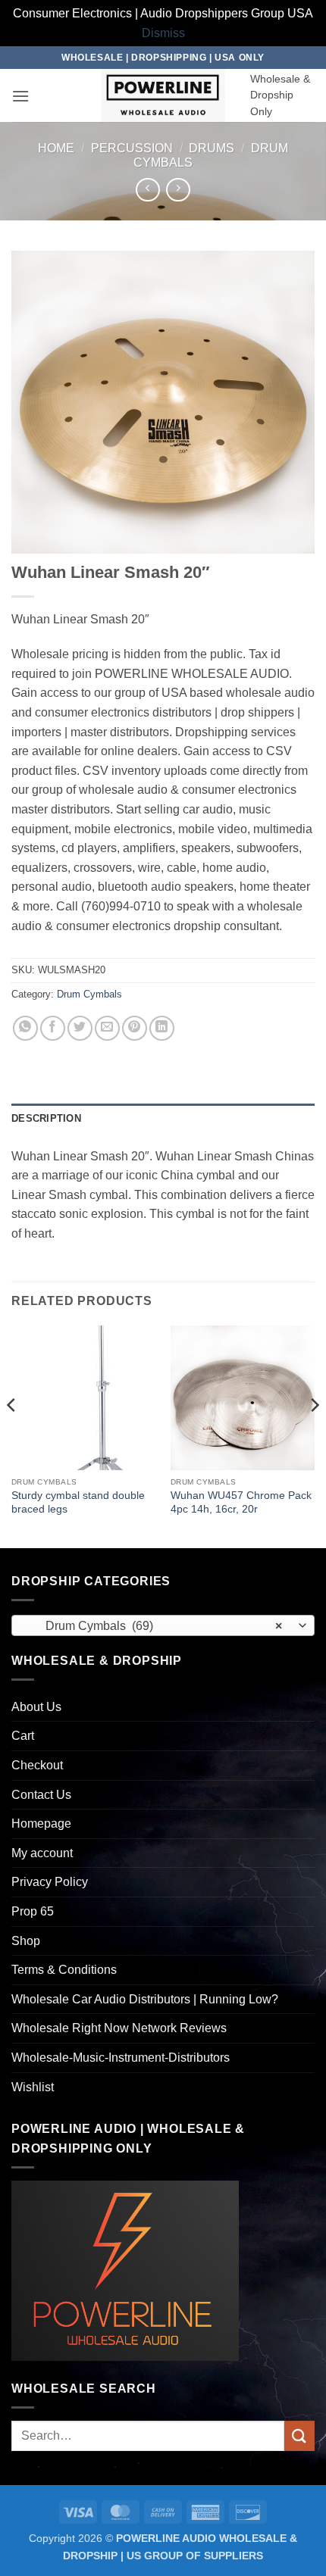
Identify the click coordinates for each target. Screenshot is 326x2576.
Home (56, 148)
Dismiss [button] (163, 33)
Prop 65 (33, 1911)
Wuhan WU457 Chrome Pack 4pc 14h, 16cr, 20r (241, 1502)
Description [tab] (46, 1118)
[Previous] (12, 1435)
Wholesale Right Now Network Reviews (119, 2028)
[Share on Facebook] (53, 1028)
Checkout (37, 1765)
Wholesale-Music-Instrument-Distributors (121, 2058)
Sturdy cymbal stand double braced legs (78, 1502)
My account (42, 1853)
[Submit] (299, 2435)
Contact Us (41, 1795)
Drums (212, 148)
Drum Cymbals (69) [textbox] (155, 1626)
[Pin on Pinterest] (135, 1028)
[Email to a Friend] (107, 1028)
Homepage (41, 1823)
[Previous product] (178, 190)
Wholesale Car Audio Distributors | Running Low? (145, 1999)
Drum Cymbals (89, 994)
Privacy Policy (50, 1882)
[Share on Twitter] (80, 1028)
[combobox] (163, 1625)
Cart (23, 1736)
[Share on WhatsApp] (25, 1028)
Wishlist (33, 2087)
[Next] (314, 1435)
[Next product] (147, 190)
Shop (26, 1941)
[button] (20, 96)
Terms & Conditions (64, 1970)
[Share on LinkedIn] (162, 1028)
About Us (36, 1707)
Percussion (132, 148)
